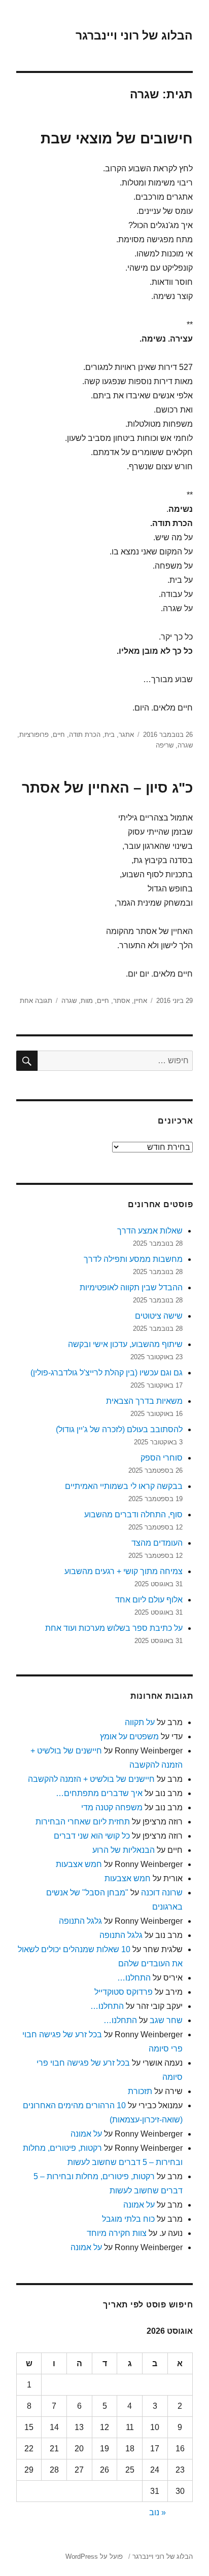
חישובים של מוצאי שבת (117, 139)
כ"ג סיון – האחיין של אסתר (107, 788)
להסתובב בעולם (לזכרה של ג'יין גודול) (119, 1429)
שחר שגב (166, 2020)
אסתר (121, 1001)
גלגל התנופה (80, 1921)
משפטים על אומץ (129, 1737)
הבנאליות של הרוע (124, 1850)
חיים (59, 735)
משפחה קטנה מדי (112, 1807)
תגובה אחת (36, 1001)
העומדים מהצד (157, 1543)
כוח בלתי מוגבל (128, 2219)
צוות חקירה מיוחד (117, 2233)
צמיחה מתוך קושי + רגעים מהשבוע (124, 1571)
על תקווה (140, 1722)
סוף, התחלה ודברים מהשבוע (133, 1515)
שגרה (185, 745)
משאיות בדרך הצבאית (144, 1401)
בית (110, 735)
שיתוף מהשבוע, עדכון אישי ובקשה (125, 1344)
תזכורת (140, 2091)
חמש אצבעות (79, 1864)
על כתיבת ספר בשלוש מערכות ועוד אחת (114, 1628)
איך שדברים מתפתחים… (99, 1793)
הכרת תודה (85, 735)
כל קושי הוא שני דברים (92, 1836)
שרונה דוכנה (162, 1893)
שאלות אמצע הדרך (150, 1231)
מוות (87, 1001)
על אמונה (86, 2134)
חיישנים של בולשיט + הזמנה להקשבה (91, 1779)
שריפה (165, 745)
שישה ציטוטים (159, 1316)
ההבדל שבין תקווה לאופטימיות (131, 1287)
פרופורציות (34, 735)
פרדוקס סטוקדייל (124, 1992)
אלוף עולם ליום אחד (149, 1600)
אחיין (141, 1001)
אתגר (126, 735)
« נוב (158, 2512)
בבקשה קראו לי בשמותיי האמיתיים (124, 1486)
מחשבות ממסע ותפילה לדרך (133, 1259)
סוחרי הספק (162, 1458)
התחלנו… (134, 1978)
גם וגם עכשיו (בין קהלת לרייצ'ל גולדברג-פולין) (107, 1373)
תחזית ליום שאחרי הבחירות (83, 1822)
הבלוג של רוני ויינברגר (134, 35)
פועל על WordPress (94, 2556)
